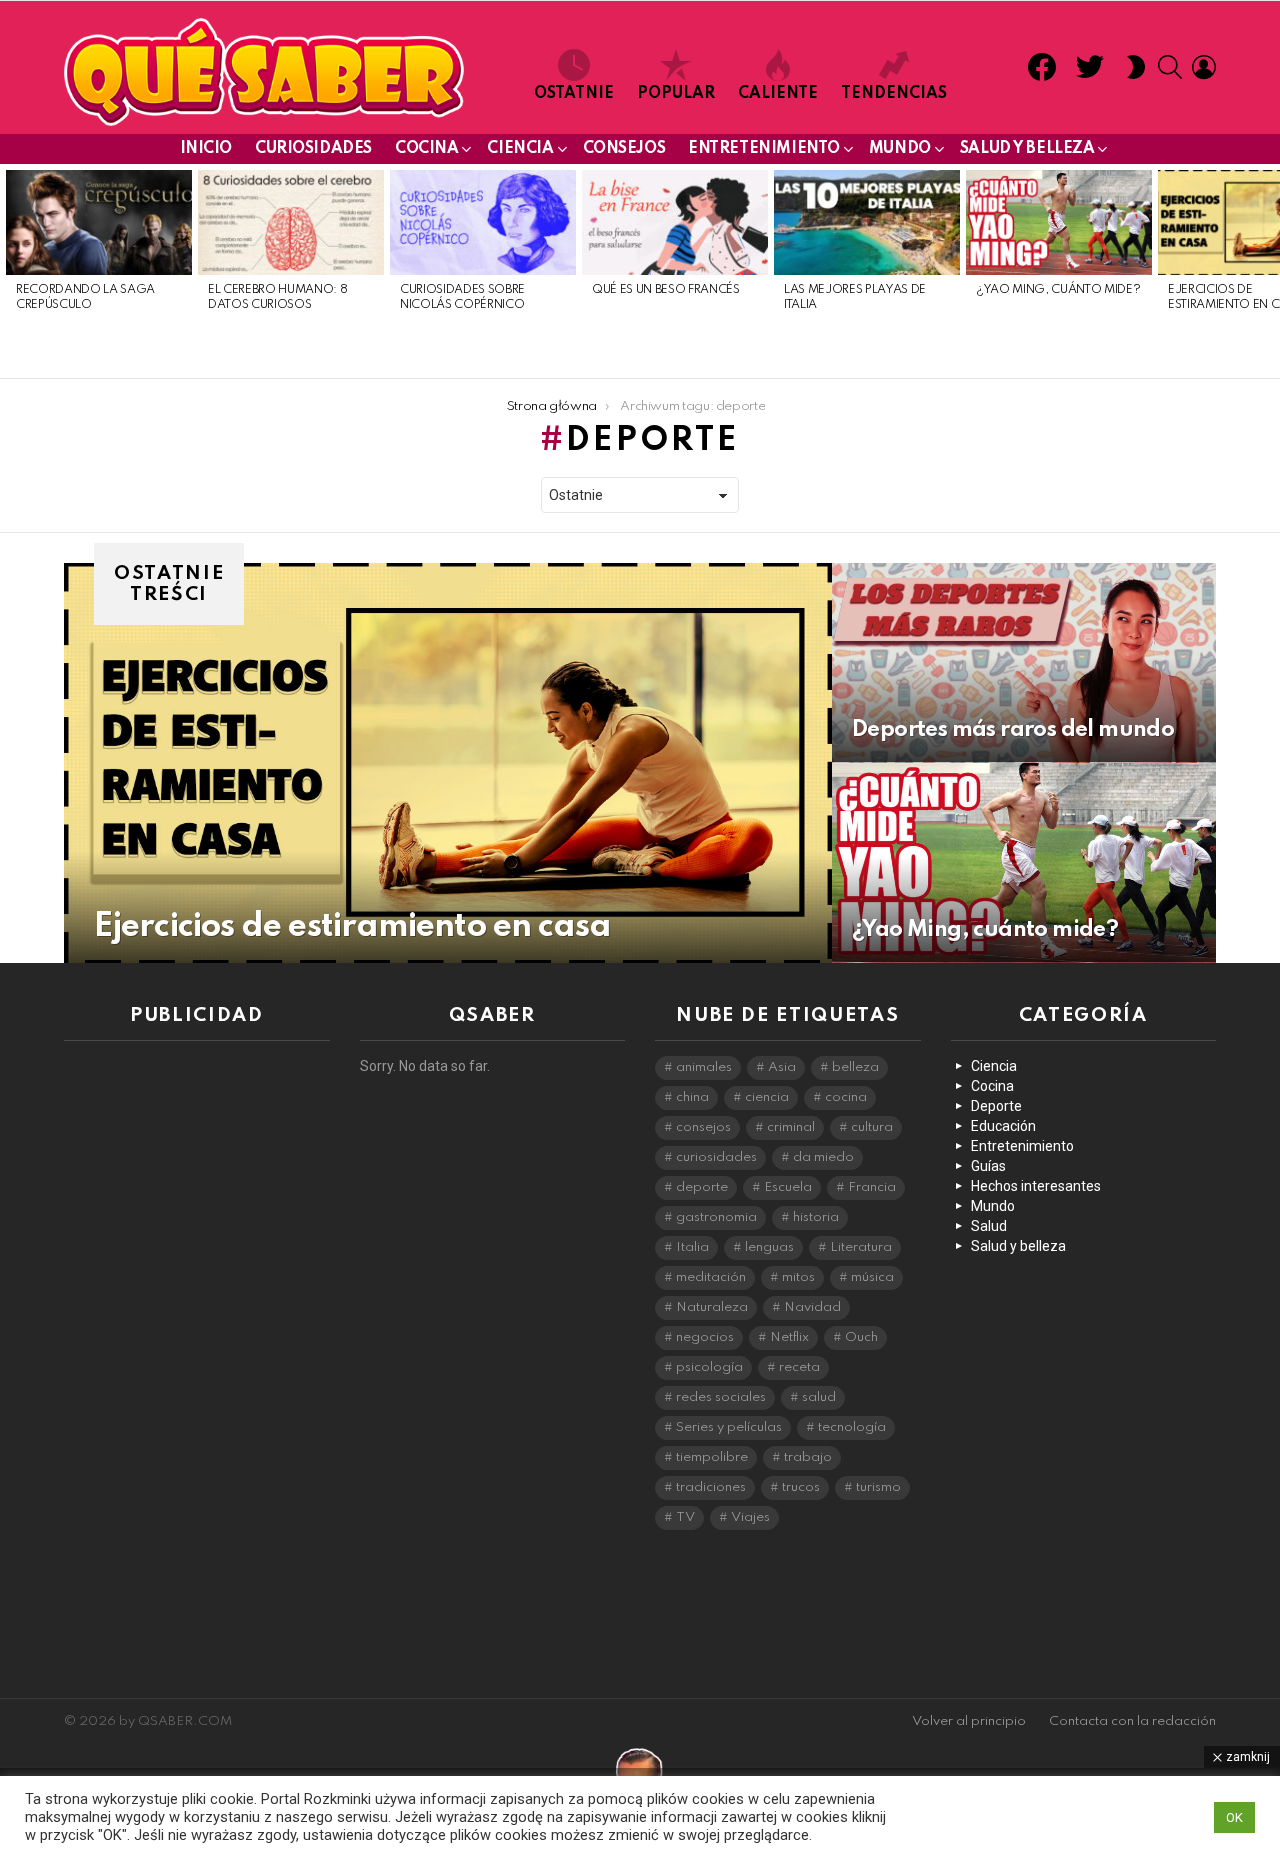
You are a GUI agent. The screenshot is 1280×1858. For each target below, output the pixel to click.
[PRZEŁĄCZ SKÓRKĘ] (1136, 67)
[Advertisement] (197, 1356)
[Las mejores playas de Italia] (867, 222)
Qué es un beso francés (666, 290)
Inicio (206, 149)
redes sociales (721, 1397)
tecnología (852, 1427)
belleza (855, 1067)
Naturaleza (712, 1307)
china (692, 1097)
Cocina (426, 149)
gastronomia (716, 1217)
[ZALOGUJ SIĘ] (1204, 67)
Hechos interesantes (1036, 1186)
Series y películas (729, 1427)
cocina (846, 1097)
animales (704, 1067)
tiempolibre (712, 1457)
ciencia (767, 1097)
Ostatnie (574, 94)
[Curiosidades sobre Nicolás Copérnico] (483, 222)
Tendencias (894, 94)
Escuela (788, 1187)
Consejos (624, 149)
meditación (711, 1277)
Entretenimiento (764, 149)
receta (799, 1367)
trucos (801, 1487)
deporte (702, 1187)
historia (816, 1217)
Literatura (861, 1247)
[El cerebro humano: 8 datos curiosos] (291, 222)
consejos (703, 1127)
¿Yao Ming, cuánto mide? (1058, 290)
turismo (878, 1487)
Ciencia (520, 149)
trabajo (808, 1457)
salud (819, 1397)
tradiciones (711, 1487)
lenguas (769, 1247)
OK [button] (1234, 1817)
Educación (1003, 1126)
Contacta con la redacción (1132, 1721)
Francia (872, 1187)
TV (685, 1517)
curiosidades (716, 1157)
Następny (1270, 271)
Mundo (900, 149)
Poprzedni (10, 271)
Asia (782, 1067)
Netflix (789, 1337)
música (872, 1277)
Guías (988, 1166)
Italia (692, 1247)
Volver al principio (969, 1721)
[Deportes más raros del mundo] (1024, 663)
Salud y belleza (1027, 149)
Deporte (996, 1106)
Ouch (861, 1337)
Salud (989, 1226)
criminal (791, 1127)
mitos (798, 1277)
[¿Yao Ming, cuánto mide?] (1059, 222)
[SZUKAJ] (1170, 67)
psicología (709, 1367)
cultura (872, 1127)
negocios (705, 1337)
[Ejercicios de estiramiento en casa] (448, 763)
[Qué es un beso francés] (675, 222)
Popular (676, 94)
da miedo (823, 1157)
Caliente (778, 94)
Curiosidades (313, 149)
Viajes (750, 1517)
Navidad (812, 1307)
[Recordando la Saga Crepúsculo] (99, 222)
